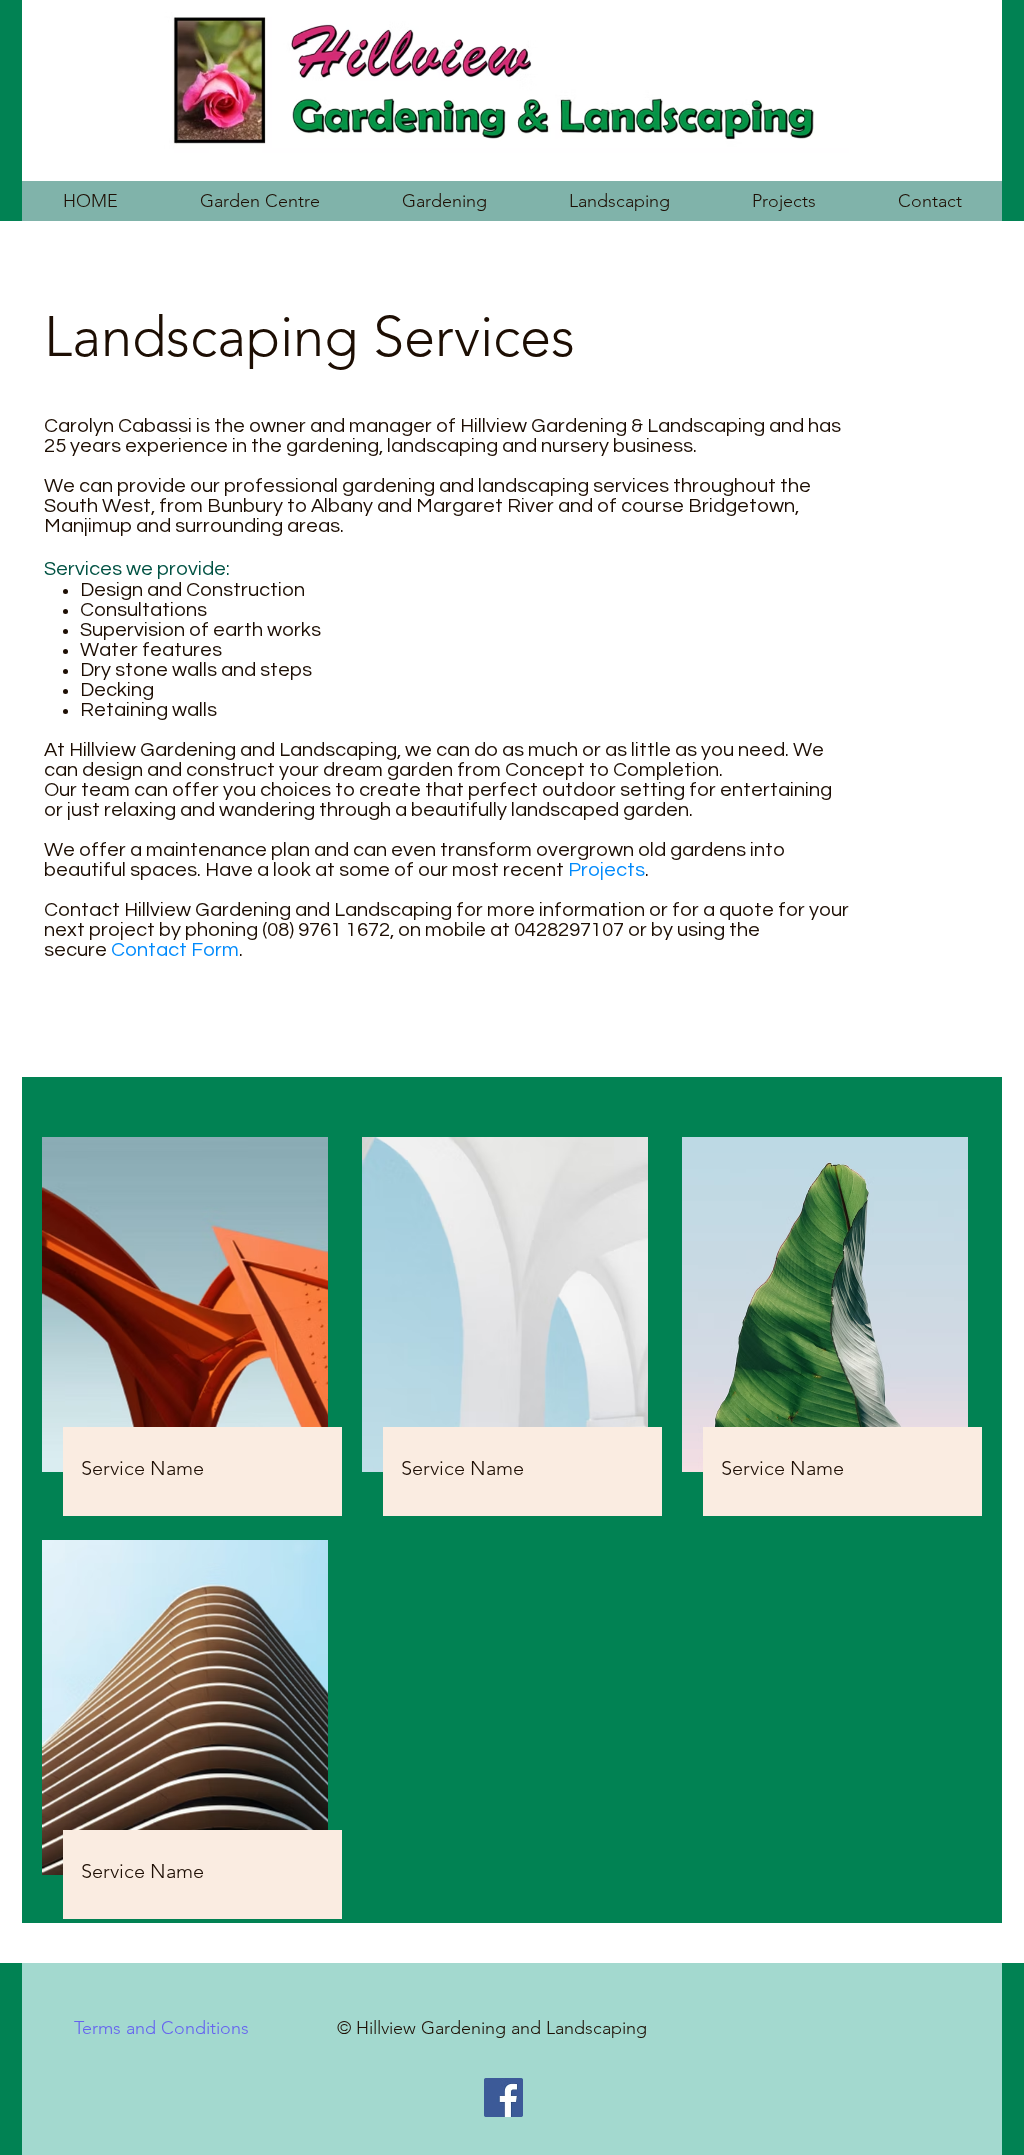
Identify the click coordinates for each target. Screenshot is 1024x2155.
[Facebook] (503, 2097)
